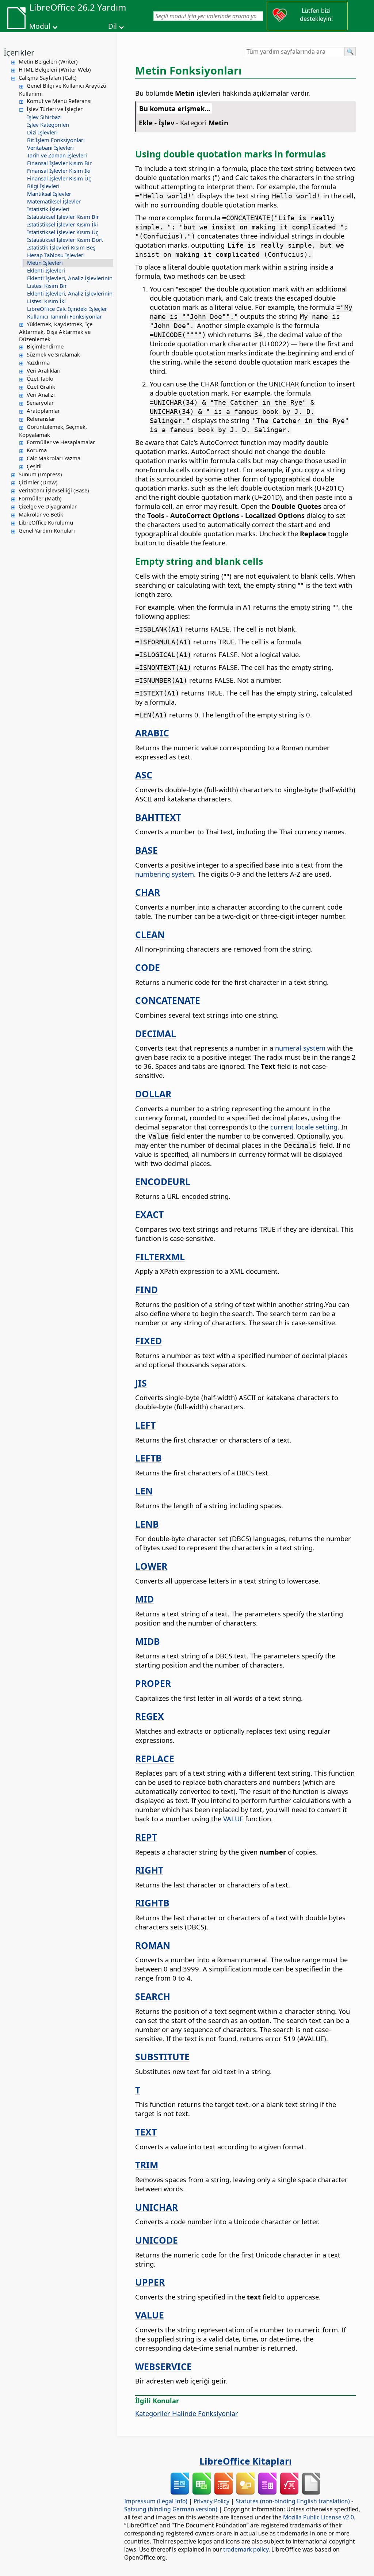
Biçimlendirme (45, 346)
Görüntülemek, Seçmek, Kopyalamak (53, 431)
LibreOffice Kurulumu (46, 522)
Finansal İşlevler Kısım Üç (59, 178)
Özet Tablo (40, 378)
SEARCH (153, 1996)
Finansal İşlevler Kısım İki (59, 171)
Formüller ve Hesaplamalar (61, 442)
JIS (141, 1383)
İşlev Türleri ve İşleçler (55, 109)
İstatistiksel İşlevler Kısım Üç (63, 232)
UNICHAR (157, 2207)
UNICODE (157, 2240)
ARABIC (152, 733)
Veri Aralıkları (44, 370)
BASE (146, 850)
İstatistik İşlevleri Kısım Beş (61, 247)
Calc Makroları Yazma (54, 458)
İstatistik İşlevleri (48, 209)
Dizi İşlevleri (42, 132)
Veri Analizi (41, 395)
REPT (146, 1837)
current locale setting (304, 1127)
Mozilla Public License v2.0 (318, 2517)
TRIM (147, 2165)
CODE (148, 967)
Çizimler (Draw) (38, 482)
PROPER (153, 1683)
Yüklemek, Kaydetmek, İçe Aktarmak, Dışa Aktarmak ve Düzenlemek (56, 332)
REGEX (150, 1716)
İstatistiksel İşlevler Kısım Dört (65, 240)
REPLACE (155, 1758)
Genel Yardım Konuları (47, 530)
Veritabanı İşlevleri (50, 148)
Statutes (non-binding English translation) (293, 2501)
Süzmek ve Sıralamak (53, 354)
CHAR (148, 892)
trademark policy (246, 2549)
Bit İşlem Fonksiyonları (56, 140)
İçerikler (19, 52)
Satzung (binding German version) (171, 2509)
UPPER (150, 2282)
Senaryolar (40, 403)
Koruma (37, 450)
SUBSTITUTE (162, 2057)
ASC (144, 775)
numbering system (165, 874)
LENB (147, 1524)
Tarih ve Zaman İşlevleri (57, 155)
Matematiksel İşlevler (54, 201)
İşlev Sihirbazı (44, 117)
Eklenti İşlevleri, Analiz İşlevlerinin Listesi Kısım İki (70, 297)
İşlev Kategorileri (48, 125)
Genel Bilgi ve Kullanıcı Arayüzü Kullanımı (63, 89)
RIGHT (149, 1870)
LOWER (151, 1566)
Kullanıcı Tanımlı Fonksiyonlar (64, 316)
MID (144, 1599)
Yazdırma (38, 362)
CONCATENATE (168, 1000)
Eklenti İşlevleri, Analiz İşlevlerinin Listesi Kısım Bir (70, 282)
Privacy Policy (211, 2501)
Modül (40, 26)
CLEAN (150, 934)
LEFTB (148, 1458)
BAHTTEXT (158, 817)
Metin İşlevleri (45, 263)
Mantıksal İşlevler (49, 194)
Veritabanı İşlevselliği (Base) (54, 490)
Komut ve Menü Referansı (59, 101)
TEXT (146, 2132)
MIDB (148, 1641)
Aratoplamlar (43, 411)
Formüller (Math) (40, 498)
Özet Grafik (41, 386)
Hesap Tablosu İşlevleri (56, 255)
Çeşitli (34, 466)
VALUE (233, 1819)
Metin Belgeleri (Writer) (48, 61)
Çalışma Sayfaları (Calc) (48, 77)
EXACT (149, 1214)
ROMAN (153, 1945)
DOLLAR (153, 1094)
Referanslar (41, 419)
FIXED (148, 1341)
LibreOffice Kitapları (246, 2461)
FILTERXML (160, 1257)
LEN (144, 1491)
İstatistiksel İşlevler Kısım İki (62, 224)
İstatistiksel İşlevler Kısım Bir (63, 217)
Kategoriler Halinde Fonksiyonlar (187, 2413)
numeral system (300, 1048)
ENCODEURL (163, 1181)
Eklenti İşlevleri (46, 270)
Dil (112, 26)
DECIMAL (156, 1033)
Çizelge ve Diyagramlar (48, 506)
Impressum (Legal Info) (156, 2501)
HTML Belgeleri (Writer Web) (55, 69)
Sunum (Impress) (40, 474)
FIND (146, 1289)
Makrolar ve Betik (41, 514)
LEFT (145, 1425)
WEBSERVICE (163, 2366)
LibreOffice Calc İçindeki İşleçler (67, 309)
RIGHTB (152, 1903)
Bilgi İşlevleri (43, 186)
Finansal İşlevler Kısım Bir (59, 163)
